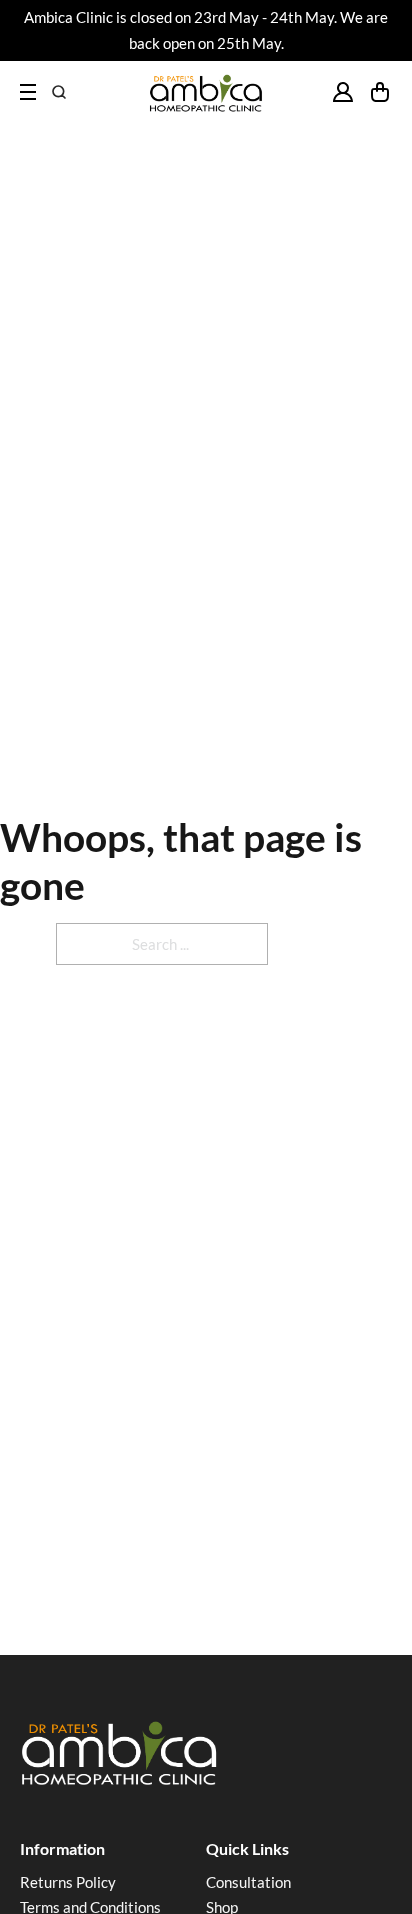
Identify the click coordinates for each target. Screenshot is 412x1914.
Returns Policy (68, 1882)
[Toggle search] (59, 92)
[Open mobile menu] (28, 92)
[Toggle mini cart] (380, 92)
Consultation (248, 1882)
